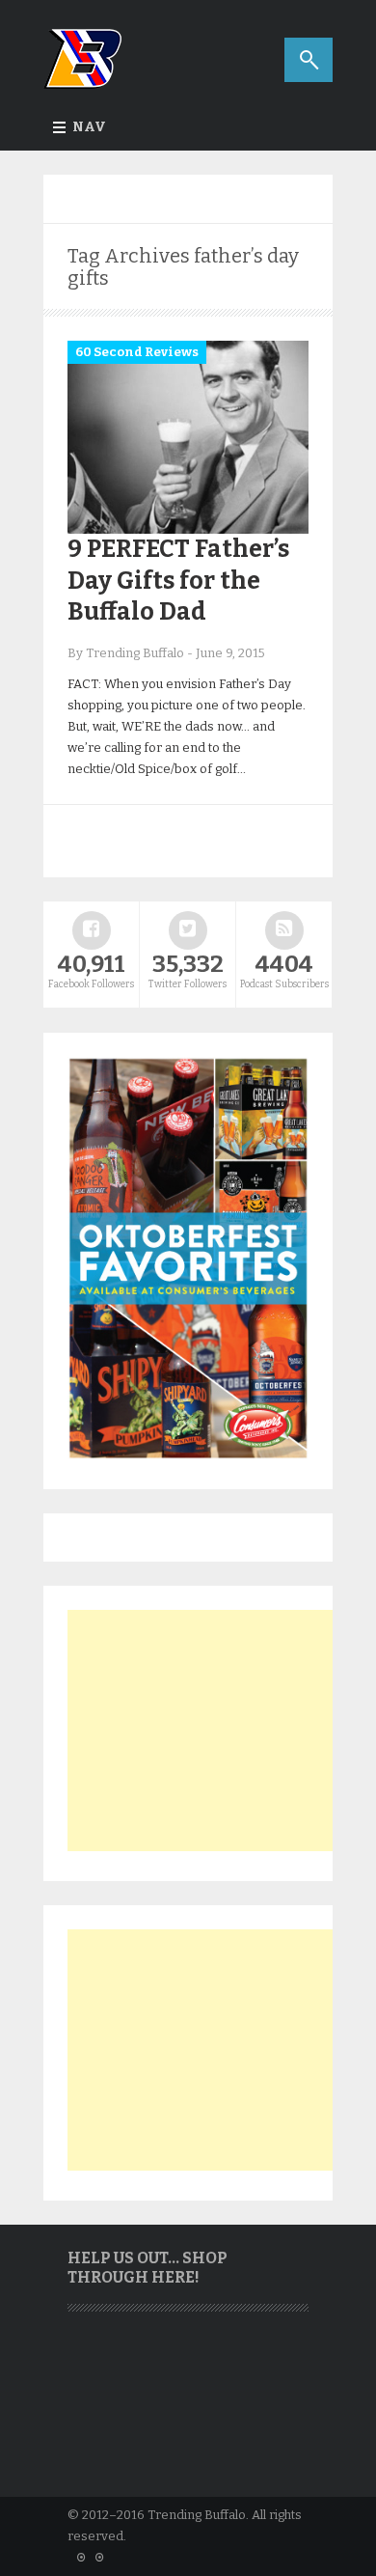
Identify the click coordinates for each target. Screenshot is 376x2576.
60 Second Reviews (137, 352)
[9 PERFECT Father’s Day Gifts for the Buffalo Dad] (188, 529)
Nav (89, 127)
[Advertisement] (212, 1731)
